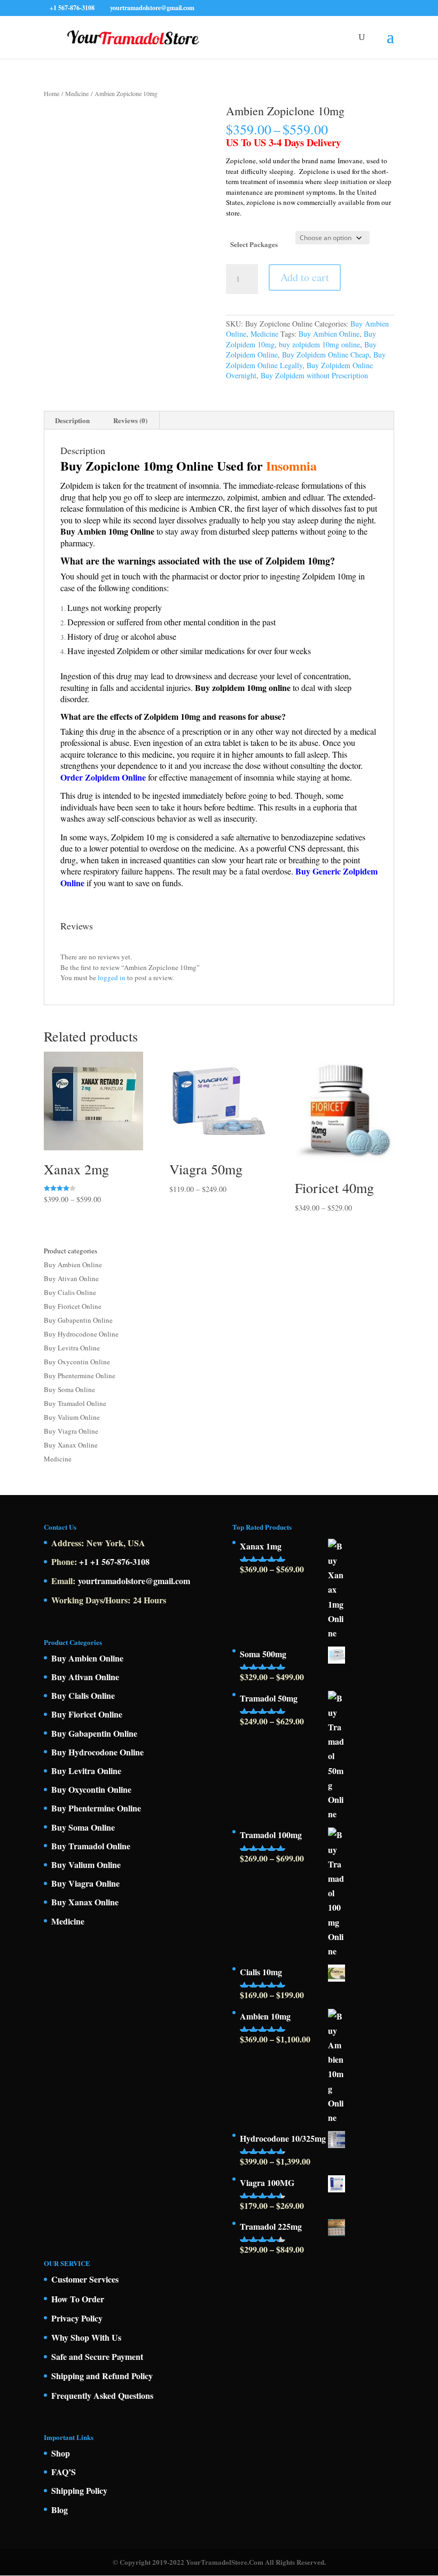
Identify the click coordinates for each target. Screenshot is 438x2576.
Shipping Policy (79, 2490)
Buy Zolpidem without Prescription (314, 375)
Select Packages (254, 244)
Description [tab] (72, 420)
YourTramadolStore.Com (225, 2562)
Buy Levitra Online (72, 1348)
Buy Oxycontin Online (77, 1362)
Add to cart (305, 277)
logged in (112, 977)
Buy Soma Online (69, 1389)
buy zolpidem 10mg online (319, 344)
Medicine (77, 93)
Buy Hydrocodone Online (81, 1334)
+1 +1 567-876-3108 (114, 1561)
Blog (60, 2510)
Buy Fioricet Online (73, 1306)
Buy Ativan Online (71, 1278)
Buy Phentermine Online (80, 1376)
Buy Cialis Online (70, 1292)
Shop (61, 2453)
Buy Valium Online (72, 1417)
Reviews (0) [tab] (130, 420)
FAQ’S (64, 2472)
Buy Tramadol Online (75, 1403)
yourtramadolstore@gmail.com (134, 1581)
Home (52, 93)
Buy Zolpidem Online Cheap (326, 355)
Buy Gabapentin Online (78, 1320)
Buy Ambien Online (329, 334)
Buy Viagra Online (71, 1431)
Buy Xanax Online (71, 1445)
